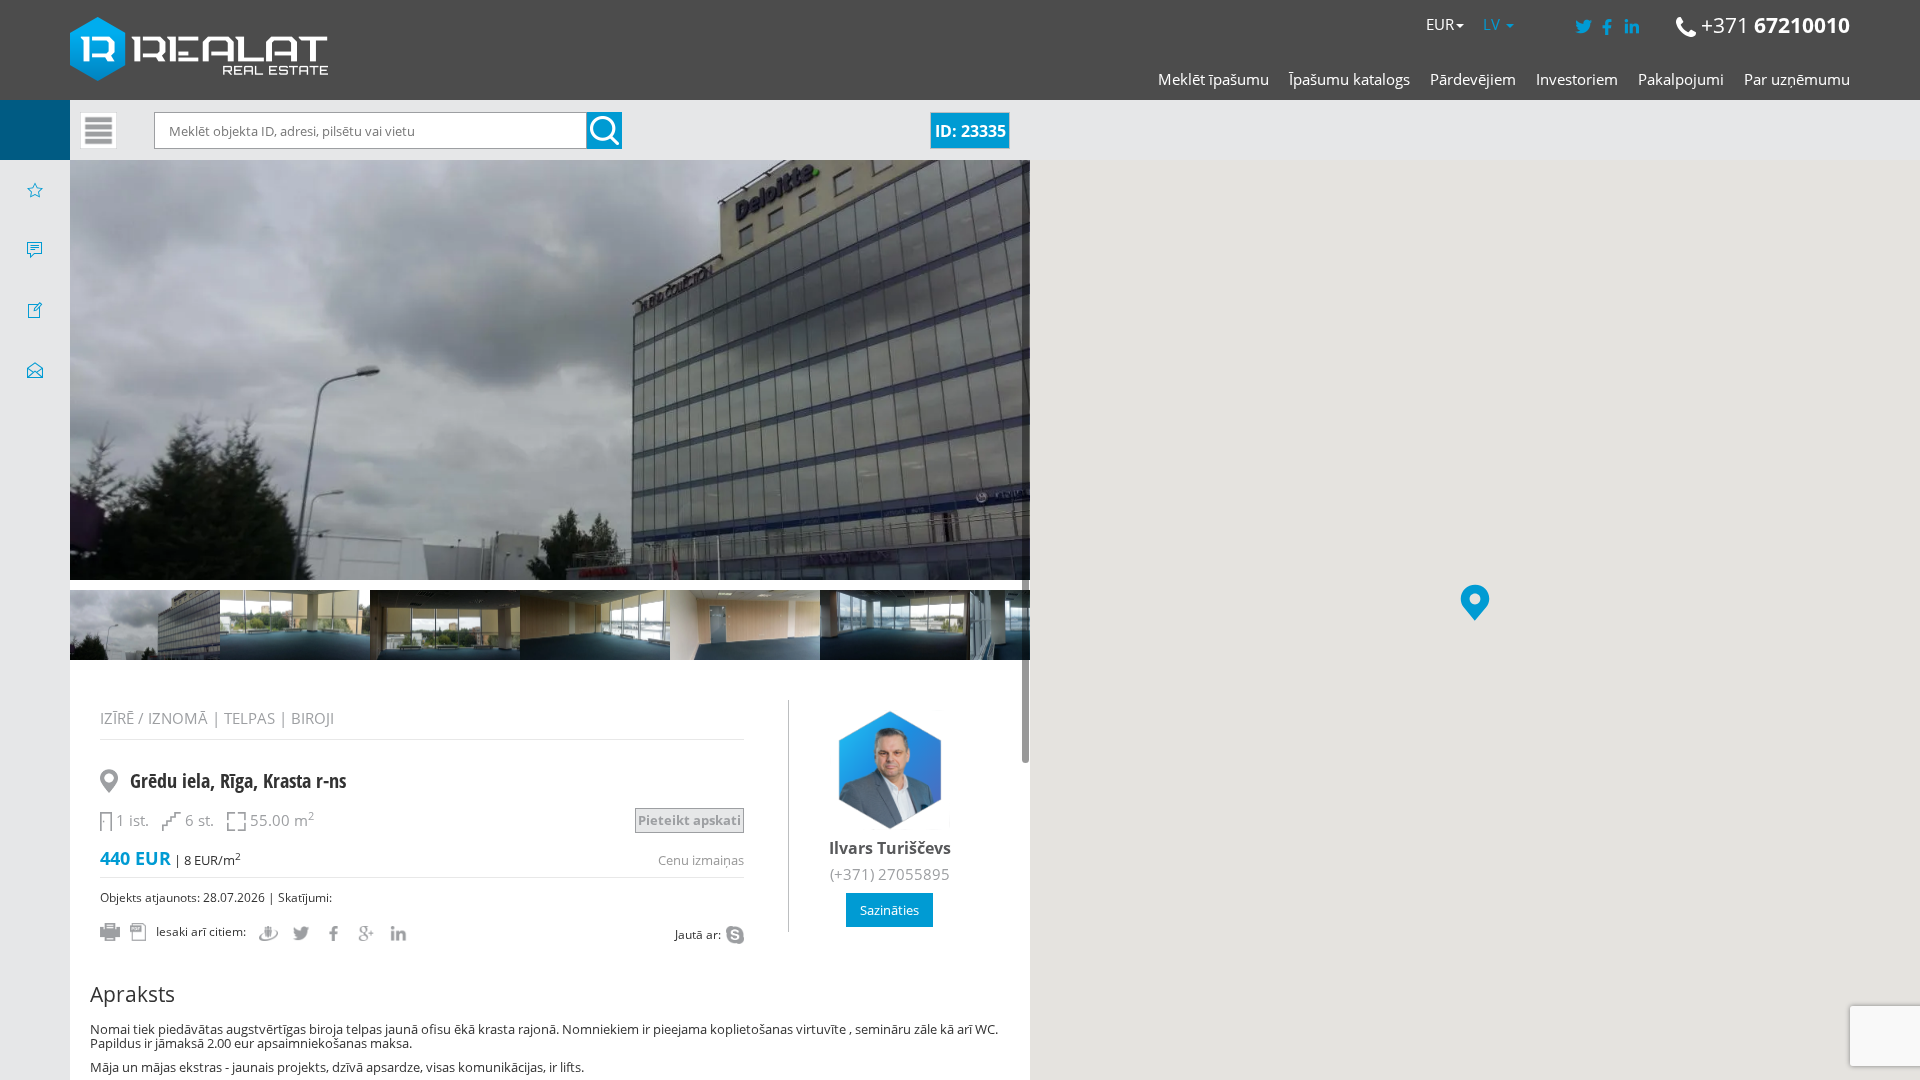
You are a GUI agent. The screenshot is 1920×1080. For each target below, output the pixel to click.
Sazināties (889, 910)
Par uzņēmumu (1797, 79)
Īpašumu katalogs (1349, 79)
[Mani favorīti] (35, 190)
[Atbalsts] (35, 250)
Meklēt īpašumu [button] (1213, 79)
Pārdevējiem (1473, 79)
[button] (1475, 602)
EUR (1440, 24)
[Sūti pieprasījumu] (35, 370)
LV (1493, 24)
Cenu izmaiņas (701, 860)
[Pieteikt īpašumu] (35, 310)
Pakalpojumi (1681, 79)
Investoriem (1577, 79)
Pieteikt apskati (689, 820)
